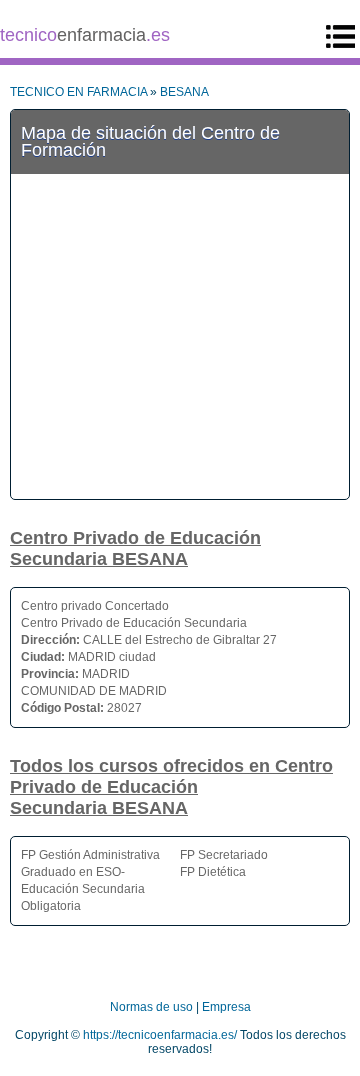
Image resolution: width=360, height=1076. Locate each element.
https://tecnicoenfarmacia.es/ (160, 1035)
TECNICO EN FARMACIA (78, 92)
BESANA (184, 92)
